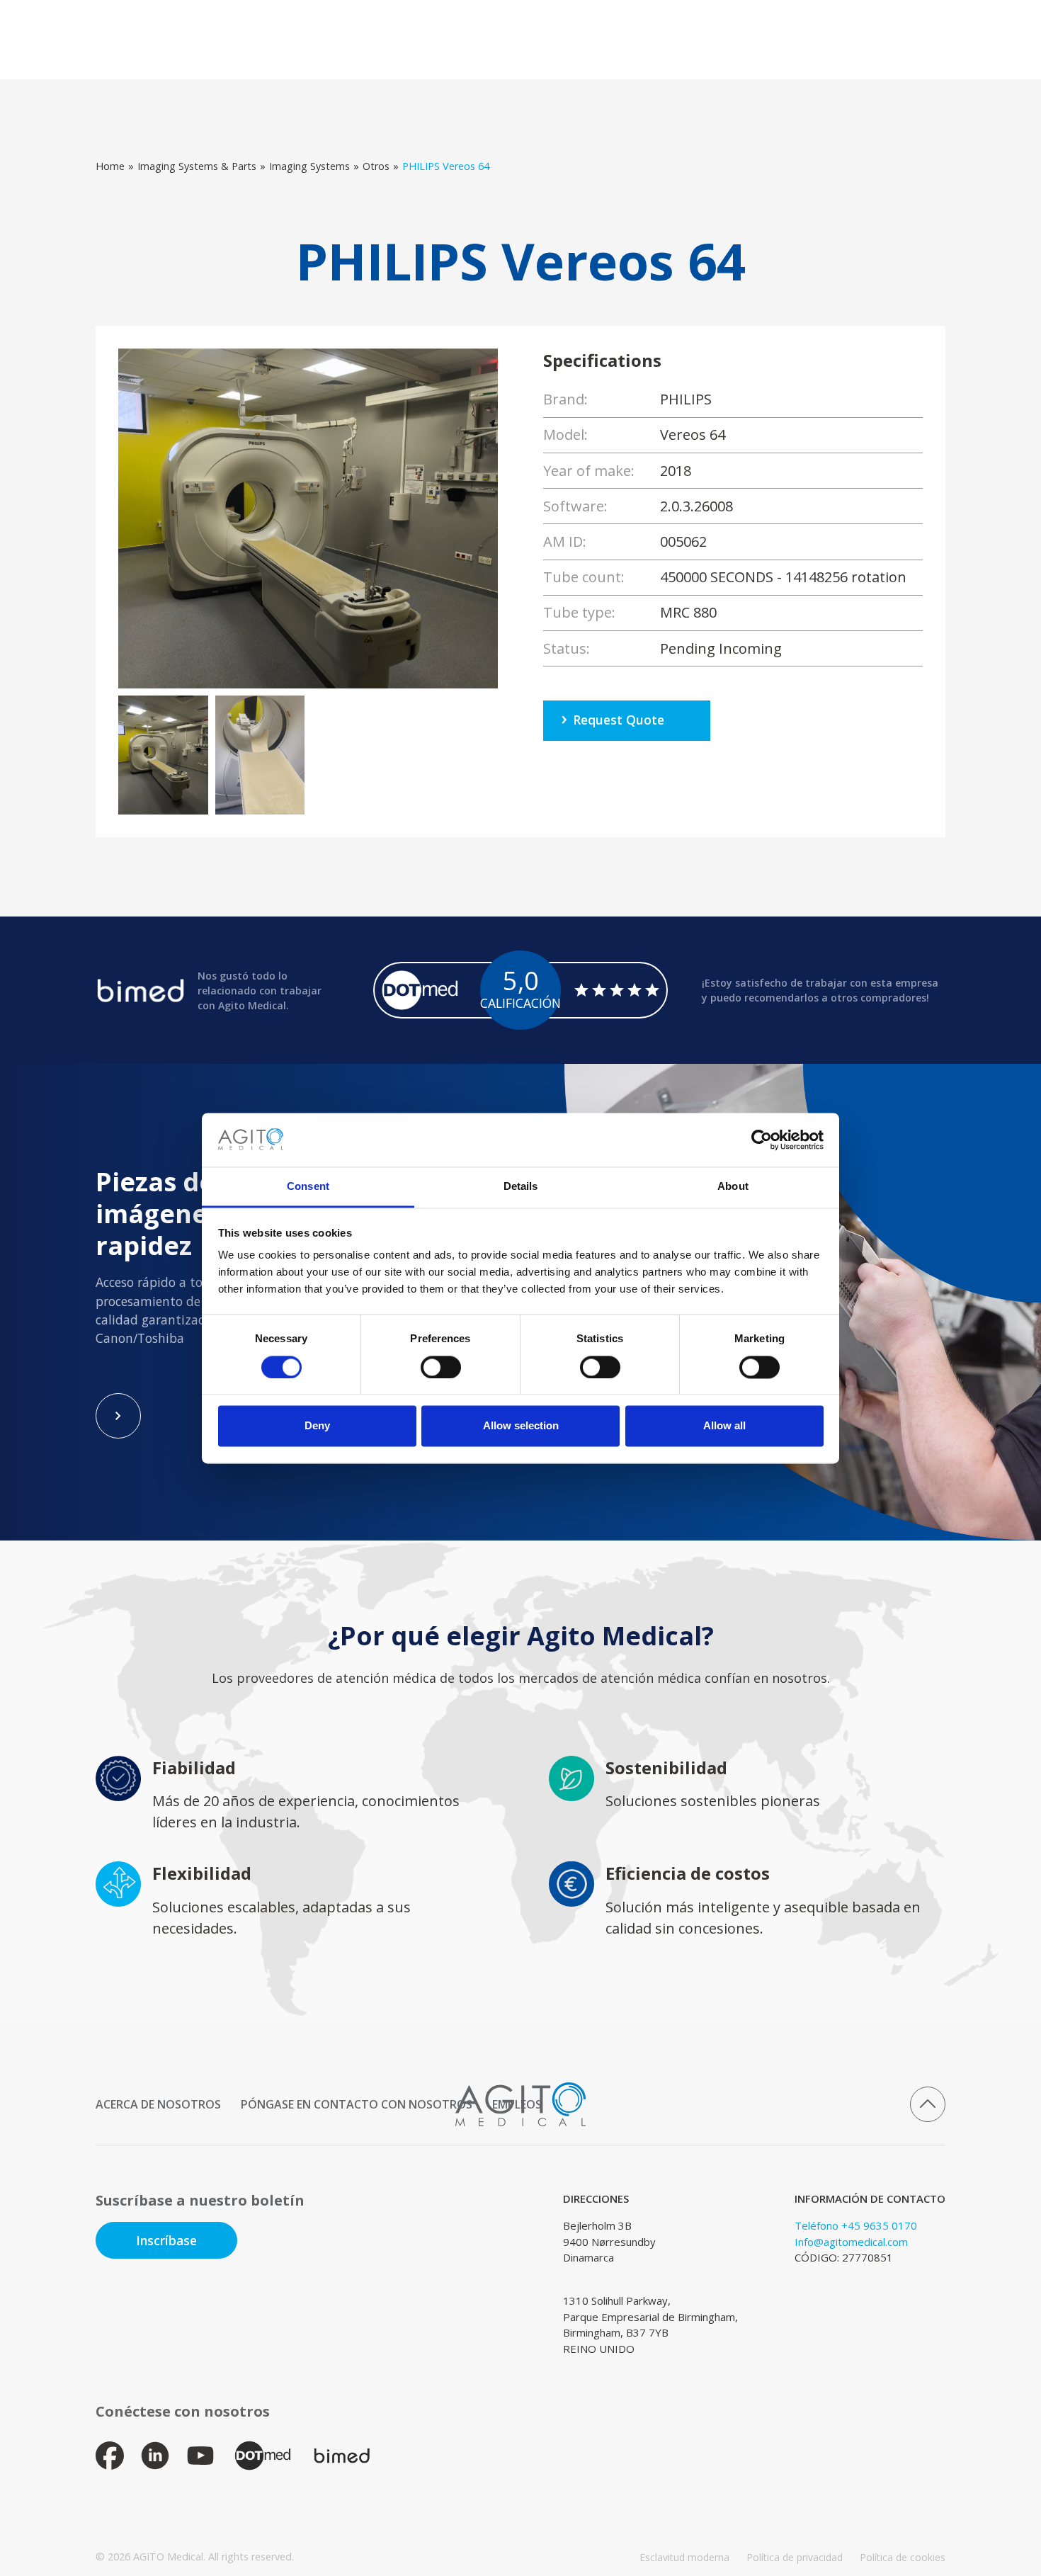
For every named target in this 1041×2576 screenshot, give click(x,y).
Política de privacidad (795, 2557)
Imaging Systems (309, 166)
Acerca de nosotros (158, 2104)
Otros (376, 166)
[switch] (441, 1367)
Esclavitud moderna (684, 2557)
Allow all (724, 1426)
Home (110, 166)
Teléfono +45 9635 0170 (856, 2225)
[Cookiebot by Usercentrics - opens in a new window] (762, 1140)
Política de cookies (903, 2557)
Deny (317, 1426)
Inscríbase (166, 2240)
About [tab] (733, 1187)
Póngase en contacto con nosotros (357, 2104)
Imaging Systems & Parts (197, 166)
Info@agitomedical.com (851, 2242)
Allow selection (521, 1426)
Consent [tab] (308, 1187)
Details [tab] (521, 1187)
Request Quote (619, 720)
